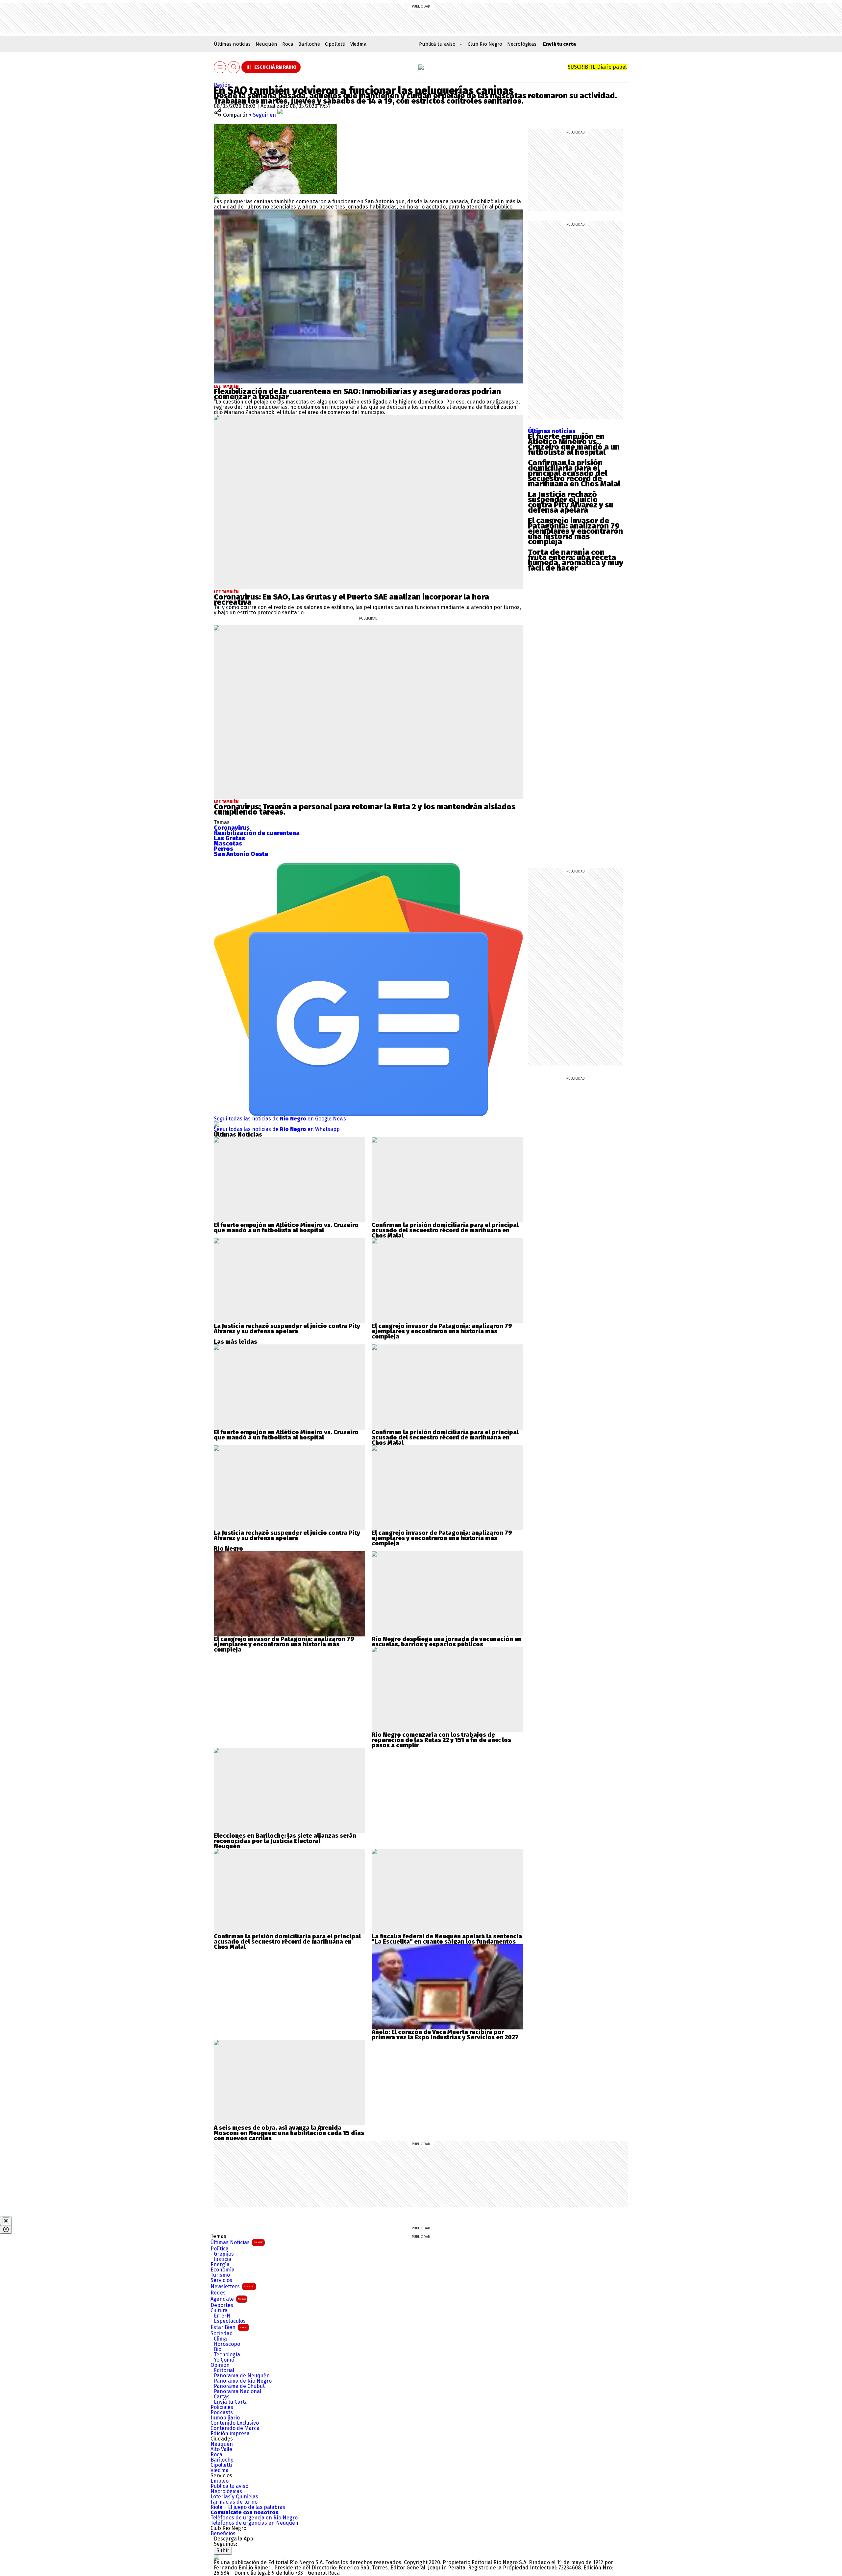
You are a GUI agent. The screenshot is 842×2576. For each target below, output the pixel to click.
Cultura (219, 2311)
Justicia (223, 2259)
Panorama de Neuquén (242, 2376)
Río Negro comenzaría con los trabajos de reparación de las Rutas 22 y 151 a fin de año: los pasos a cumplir (441, 1740)
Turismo (220, 2275)
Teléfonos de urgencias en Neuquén (254, 2523)
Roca (288, 44)
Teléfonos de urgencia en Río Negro (254, 2518)
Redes (218, 2293)
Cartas (222, 2397)
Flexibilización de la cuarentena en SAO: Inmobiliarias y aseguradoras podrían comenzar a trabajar (357, 394)
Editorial (224, 2370)
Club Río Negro (485, 44)
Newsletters (233, 2286)
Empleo (220, 2481)
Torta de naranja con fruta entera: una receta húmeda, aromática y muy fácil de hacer (576, 560)
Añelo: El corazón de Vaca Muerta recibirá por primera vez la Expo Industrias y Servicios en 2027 (445, 2035)
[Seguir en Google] (216, 196)
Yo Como (224, 2360)
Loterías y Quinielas (234, 2497)
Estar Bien (229, 2327)
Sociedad (222, 2334)
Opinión (220, 2365)
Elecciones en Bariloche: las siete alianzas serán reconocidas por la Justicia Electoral (285, 1838)
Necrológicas (522, 44)
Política (220, 2249)
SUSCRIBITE (597, 67)
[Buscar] (234, 67)
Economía (223, 2270)
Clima (220, 2339)
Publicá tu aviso (229, 2486)
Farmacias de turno (234, 2502)
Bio (218, 2349)
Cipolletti (335, 44)
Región (222, 85)
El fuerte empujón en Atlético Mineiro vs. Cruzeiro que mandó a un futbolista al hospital (574, 444)
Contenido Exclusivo (235, 2423)
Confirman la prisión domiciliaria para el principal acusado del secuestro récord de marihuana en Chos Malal (574, 473)
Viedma (359, 44)
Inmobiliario (225, 2418)
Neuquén (266, 44)
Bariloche (309, 44)
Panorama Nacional (237, 2392)
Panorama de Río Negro (243, 2381)
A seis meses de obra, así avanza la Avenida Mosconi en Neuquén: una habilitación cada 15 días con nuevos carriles (289, 2133)
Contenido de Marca (235, 2428)
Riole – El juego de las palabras (248, 2507)
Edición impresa (230, 2434)
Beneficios (223, 2534)
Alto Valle (221, 2449)
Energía (220, 2265)
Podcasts (222, 2413)
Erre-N (222, 2316)
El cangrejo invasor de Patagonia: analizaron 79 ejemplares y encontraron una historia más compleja (575, 531)
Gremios (224, 2254)
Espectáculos (230, 2321)
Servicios (221, 2280)
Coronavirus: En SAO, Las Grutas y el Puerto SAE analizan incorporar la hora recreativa (351, 600)
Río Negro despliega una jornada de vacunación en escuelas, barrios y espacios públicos (447, 1642)
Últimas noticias (232, 44)
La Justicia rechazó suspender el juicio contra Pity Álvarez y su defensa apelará (571, 502)
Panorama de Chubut (239, 2386)
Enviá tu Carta (231, 2402)
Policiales (222, 2407)
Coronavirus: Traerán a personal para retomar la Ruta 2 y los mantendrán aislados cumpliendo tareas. (365, 809)
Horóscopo (227, 2344)
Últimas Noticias (237, 2242)
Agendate (228, 2299)
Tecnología (227, 2355)
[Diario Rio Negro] (216, 2557)
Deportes (222, 2305)
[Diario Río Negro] (421, 67)
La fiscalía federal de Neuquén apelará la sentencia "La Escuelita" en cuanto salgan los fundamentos (447, 1939)
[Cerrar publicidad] (6, 2221)
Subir (223, 2551)
